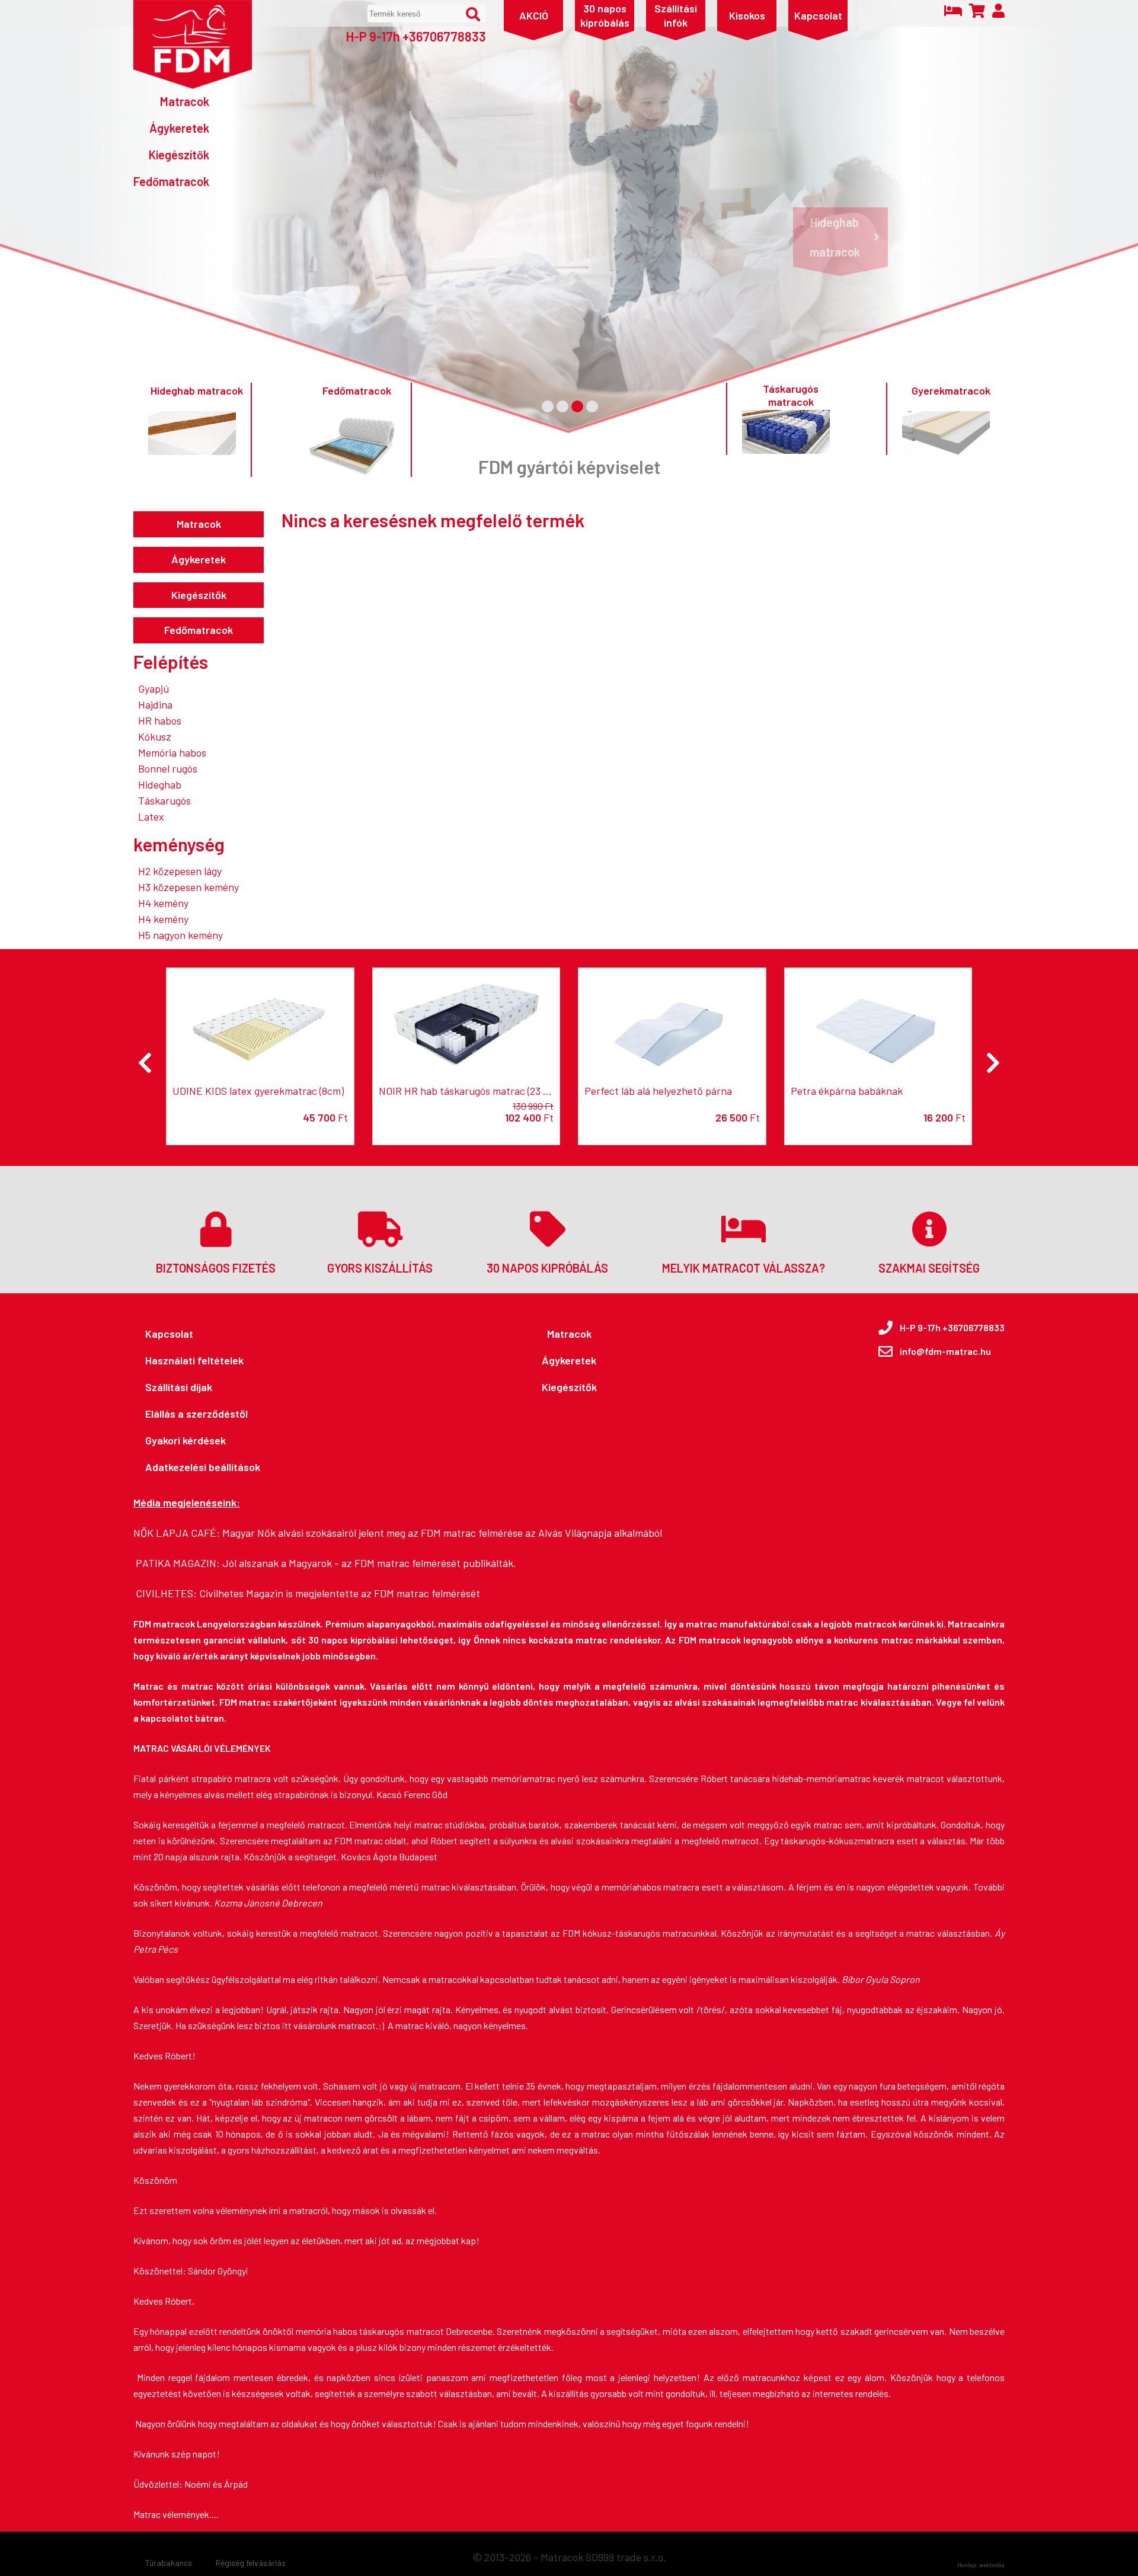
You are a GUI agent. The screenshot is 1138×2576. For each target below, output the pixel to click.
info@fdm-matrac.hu (945, 1351)
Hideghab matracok (835, 237)
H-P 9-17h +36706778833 (416, 36)
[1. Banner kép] (548, 406)
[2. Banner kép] (562, 406)
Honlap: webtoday (981, 2565)
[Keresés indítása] (473, 14)
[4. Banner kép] (592, 406)
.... (214, 2514)
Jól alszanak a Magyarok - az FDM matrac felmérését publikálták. (369, 1563)
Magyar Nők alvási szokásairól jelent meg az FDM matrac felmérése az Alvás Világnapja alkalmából (442, 1533)
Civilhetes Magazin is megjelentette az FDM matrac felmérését (340, 1593)
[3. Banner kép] (577, 406)
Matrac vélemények (171, 2514)
